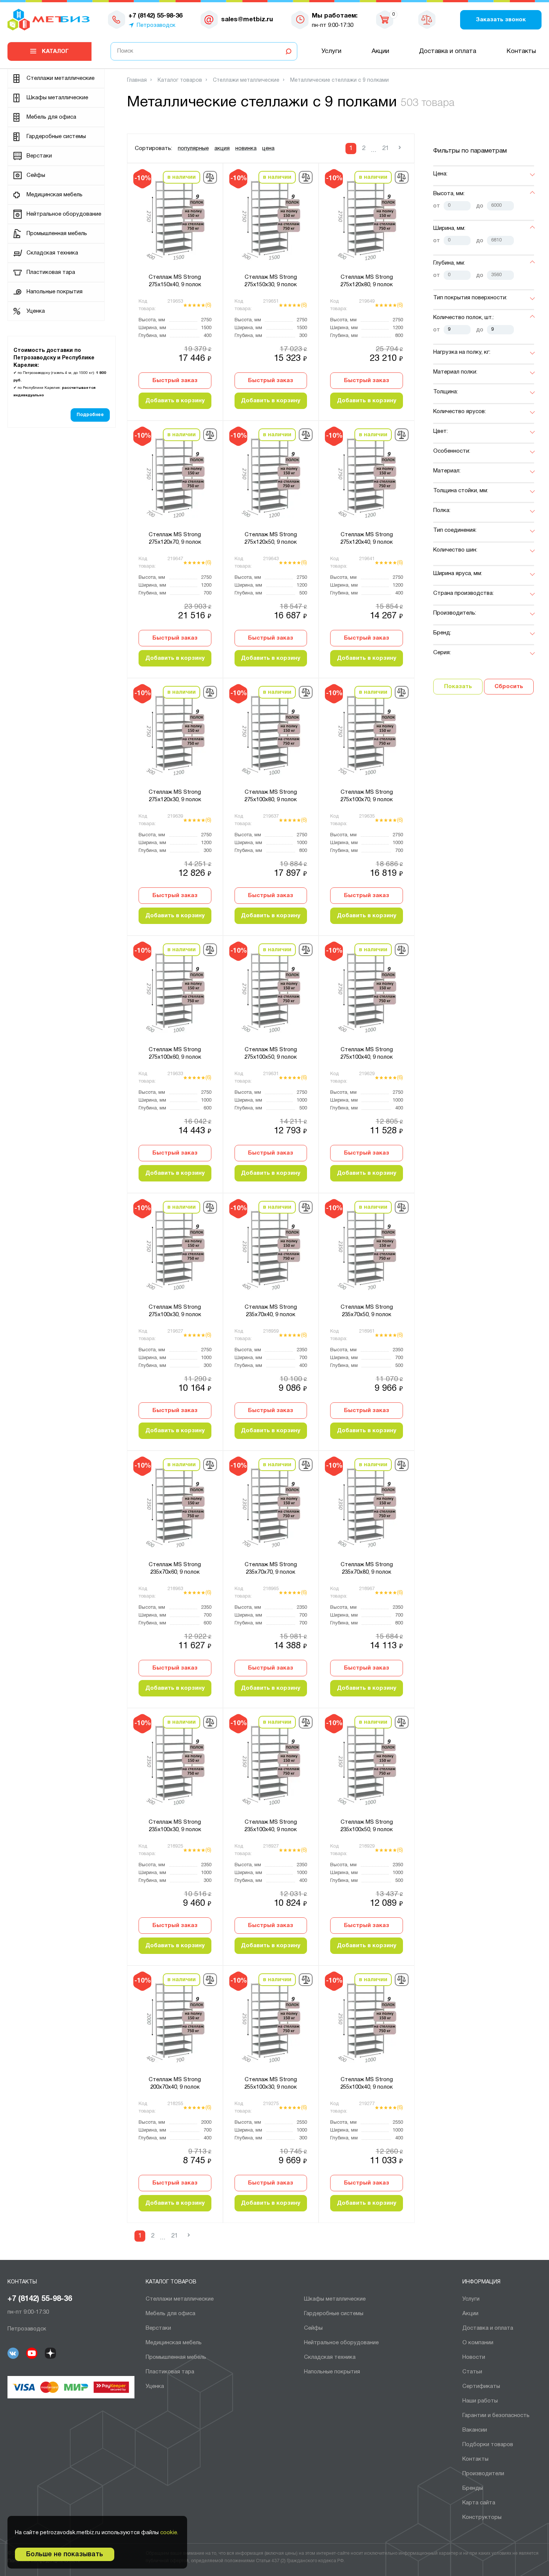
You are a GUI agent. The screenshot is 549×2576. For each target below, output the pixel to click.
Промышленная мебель (57, 234)
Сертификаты (481, 2386)
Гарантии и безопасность (496, 2416)
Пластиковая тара (51, 272)
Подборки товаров (488, 2445)
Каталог (55, 51)
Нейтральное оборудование (64, 214)
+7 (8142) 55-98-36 (40, 2299)
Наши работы (480, 2401)
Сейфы (36, 175)
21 (385, 148)
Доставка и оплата (448, 51)
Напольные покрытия (55, 292)
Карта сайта (479, 2503)
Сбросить (509, 687)
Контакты (521, 51)
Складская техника (52, 253)
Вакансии (475, 2430)
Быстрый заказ (175, 381)
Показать (458, 687)
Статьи (472, 2372)
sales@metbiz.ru (247, 20)
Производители (483, 2474)
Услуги (331, 51)
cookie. (169, 2533)
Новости (474, 2357)
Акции (380, 51)
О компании (478, 2343)
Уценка (36, 311)
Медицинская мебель (55, 195)
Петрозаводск (156, 25)
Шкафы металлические (57, 98)
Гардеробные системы (56, 137)
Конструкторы (482, 2517)
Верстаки (39, 156)
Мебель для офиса (51, 117)
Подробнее (90, 415)
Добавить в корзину (175, 401)
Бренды (473, 2488)
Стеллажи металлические (61, 78)
